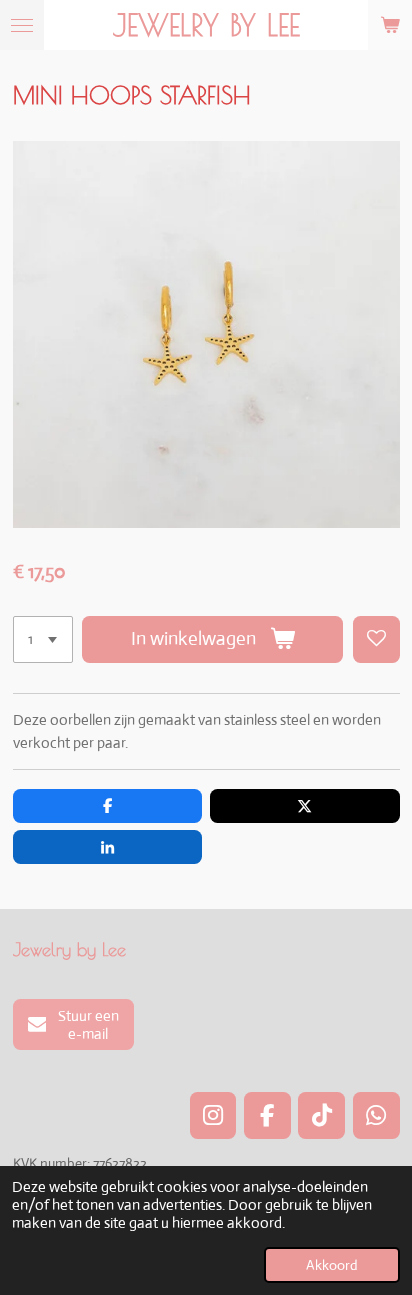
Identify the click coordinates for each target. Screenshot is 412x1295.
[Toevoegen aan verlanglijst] (376, 639)
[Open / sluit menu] (22, 25)
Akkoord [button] (332, 1265)
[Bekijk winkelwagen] (390, 25)
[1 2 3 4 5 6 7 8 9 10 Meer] (43, 639)
